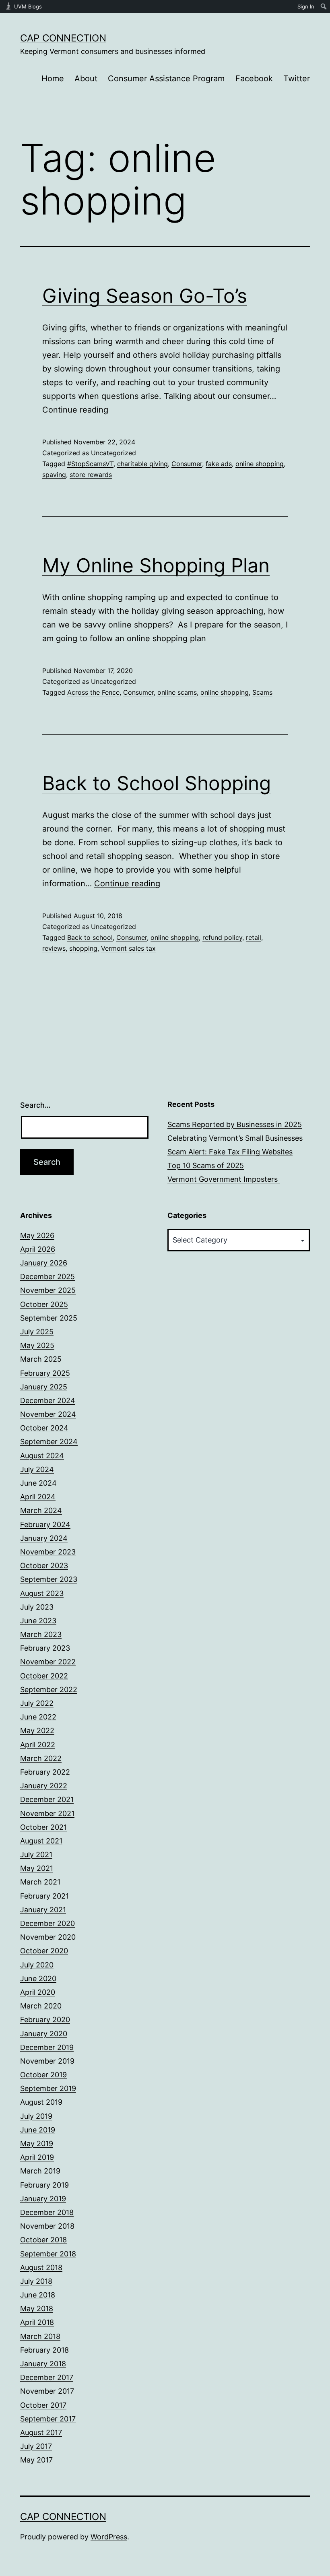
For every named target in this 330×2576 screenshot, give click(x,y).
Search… (35, 1105)
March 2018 (40, 2336)
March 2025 (41, 1359)
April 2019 (37, 2157)
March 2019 (40, 2171)
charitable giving (142, 464)
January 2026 (44, 1263)
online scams (177, 692)
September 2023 (49, 1579)
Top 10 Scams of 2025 (206, 1165)
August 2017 (41, 2433)
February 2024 (45, 1524)
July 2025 (37, 1332)
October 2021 (43, 1827)
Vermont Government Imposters (224, 1179)
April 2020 (38, 1992)
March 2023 (41, 1634)
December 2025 (47, 1277)
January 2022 (44, 1786)
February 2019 (44, 2185)
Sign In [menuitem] (306, 6)
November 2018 (47, 2226)
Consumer (187, 464)
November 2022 (48, 1662)
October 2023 (44, 1566)
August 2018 (41, 2267)
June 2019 (38, 2130)
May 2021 (37, 1868)
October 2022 (44, 1676)
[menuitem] (324, 6)
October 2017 (43, 2405)
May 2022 (37, 1731)
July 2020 (37, 1965)
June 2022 (38, 1717)
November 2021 (47, 1813)
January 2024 (44, 1538)
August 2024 (42, 1456)
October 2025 (44, 1304)
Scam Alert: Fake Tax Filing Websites (230, 1152)
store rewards (91, 475)
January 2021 (43, 1910)
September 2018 (48, 2254)
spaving (54, 475)
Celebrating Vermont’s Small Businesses (235, 1138)
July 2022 (37, 1703)
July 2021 (36, 1855)
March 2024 (41, 1510)
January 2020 (44, 2034)
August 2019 (41, 2102)
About (86, 78)
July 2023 (37, 1607)
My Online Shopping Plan (156, 565)
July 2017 (36, 2446)
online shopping (260, 464)
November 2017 (47, 2391)
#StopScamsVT (90, 464)
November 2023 (48, 1552)
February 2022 (45, 1772)
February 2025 (45, 1373)
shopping (83, 948)
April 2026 (38, 1249)
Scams (262, 692)
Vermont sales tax (128, 948)
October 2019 (43, 2075)
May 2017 (36, 2460)
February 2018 (44, 2350)
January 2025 (44, 1387)
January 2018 (43, 2364)
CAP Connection (63, 38)
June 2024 (38, 1483)
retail (254, 937)
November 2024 (48, 1414)
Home (53, 78)
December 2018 (47, 2212)
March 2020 (41, 2006)
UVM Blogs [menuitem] (28, 6)
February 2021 (44, 1896)
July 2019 (36, 2116)
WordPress (109, 2537)
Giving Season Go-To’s (145, 296)
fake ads (219, 464)
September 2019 (48, 2088)
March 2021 (40, 1882)
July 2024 (37, 1469)
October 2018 (43, 2240)
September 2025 (49, 1318)
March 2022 (41, 1758)
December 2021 (47, 1799)
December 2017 (47, 2377)
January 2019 (43, 2199)
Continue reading (75, 410)
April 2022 (38, 1745)
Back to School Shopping (157, 783)
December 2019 (47, 2047)
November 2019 (47, 2061)
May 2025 (37, 1345)
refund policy (222, 937)
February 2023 (45, 1648)
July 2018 (36, 2281)
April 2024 (38, 1497)
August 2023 (42, 1593)
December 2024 (48, 1400)
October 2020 (44, 1951)
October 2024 (44, 1428)
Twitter (297, 78)
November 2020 (48, 1937)
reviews (54, 948)
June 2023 (38, 1621)
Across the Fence (93, 692)
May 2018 (37, 2309)
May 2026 (37, 1235)
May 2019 (37, 2144)
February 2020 (45, 2020)
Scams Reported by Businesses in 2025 (235, 1124)
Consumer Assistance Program (166, 78)
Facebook (254, 78)
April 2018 (37, 2322)
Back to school (90, 937)
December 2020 (47, 1923)
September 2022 (49, 1689)
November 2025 (48, 1290)
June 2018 (38, 2295)
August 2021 (41, 1841)
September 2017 (48, 2419)
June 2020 (38, 1978)
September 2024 (49, 1442)
